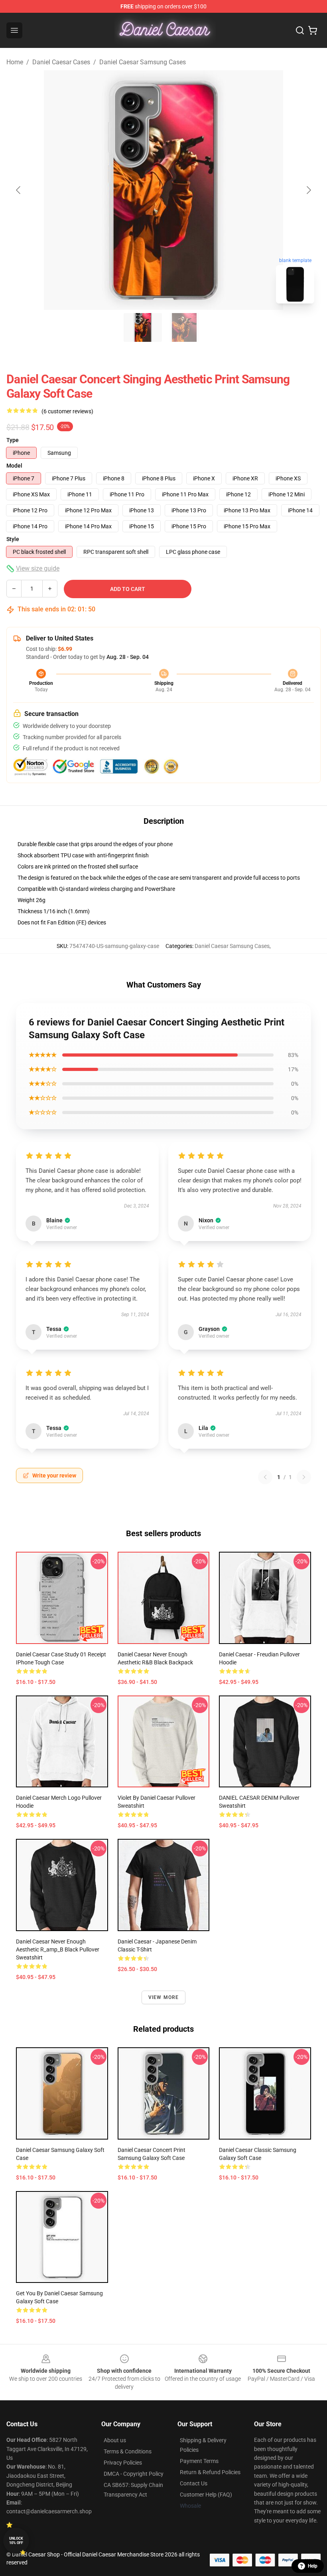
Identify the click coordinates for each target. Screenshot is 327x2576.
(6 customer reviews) (67, 411)
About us (115, 2440)
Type (13, 440)
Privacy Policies (123, 2463)
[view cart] (313, 30)
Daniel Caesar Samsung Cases (143, 62)
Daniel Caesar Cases (61, 62)
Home (15, 62)
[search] (300, 30)
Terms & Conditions (128, 2451)
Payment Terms (199, 2461)
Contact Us (194, 2483)
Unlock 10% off (16, 2541)
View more (164, 1997)
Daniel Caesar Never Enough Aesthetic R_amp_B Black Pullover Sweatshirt (58, 1949)
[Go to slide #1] (143, 327)
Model (14, 466)
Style (13, 539)
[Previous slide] (19, 190)
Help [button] (313, 2566)
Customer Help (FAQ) (206, 2495)
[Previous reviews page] (265, 1477)
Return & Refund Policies (210, 2472)
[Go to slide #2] (184, 327)
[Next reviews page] (304, 1477)
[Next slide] (308, 190)
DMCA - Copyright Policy (134, 2474)
